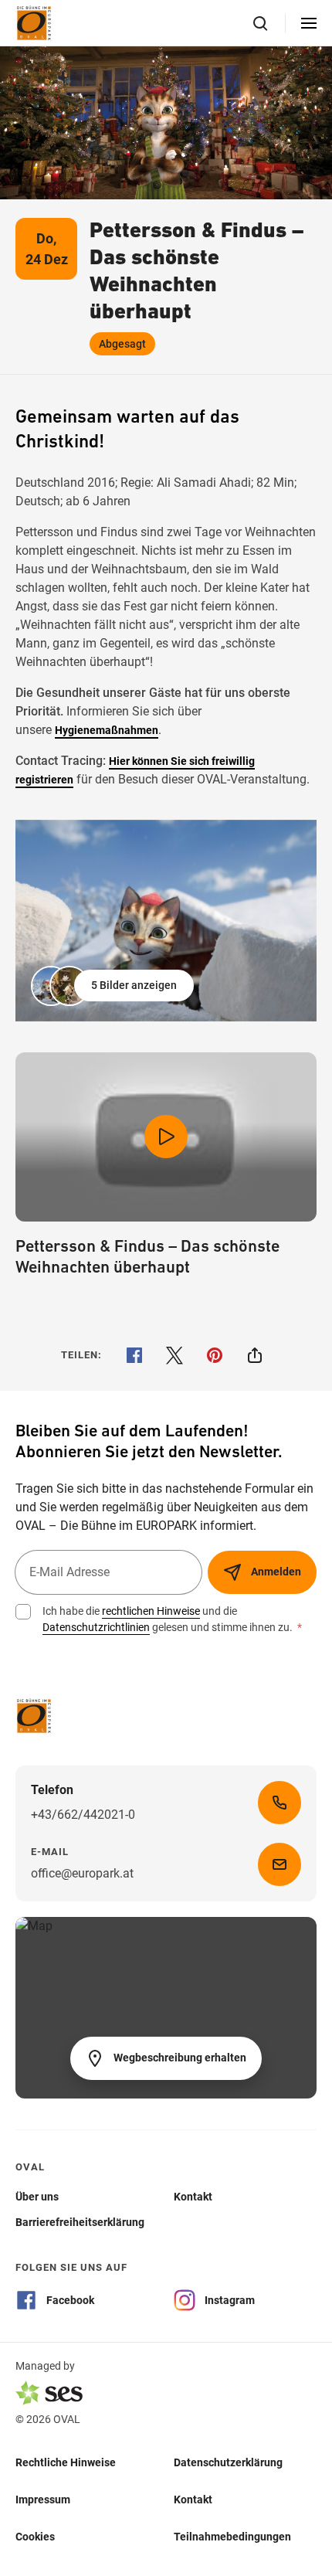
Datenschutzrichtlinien (96, 1627)
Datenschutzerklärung (228, 2462)
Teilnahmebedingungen (232, 2536)
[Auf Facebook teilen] (134, 1355)
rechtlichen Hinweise (151, 1611)
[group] (166, 921)
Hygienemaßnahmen (107, 730)
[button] (114, 986)
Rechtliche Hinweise (66, 2462)
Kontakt (193, 2499)
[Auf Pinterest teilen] (215, 1355)
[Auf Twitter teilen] (174, 1355)
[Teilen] (255, 1355)
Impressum (43, 2499)
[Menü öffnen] (309, 23)
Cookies (35, 2536)
